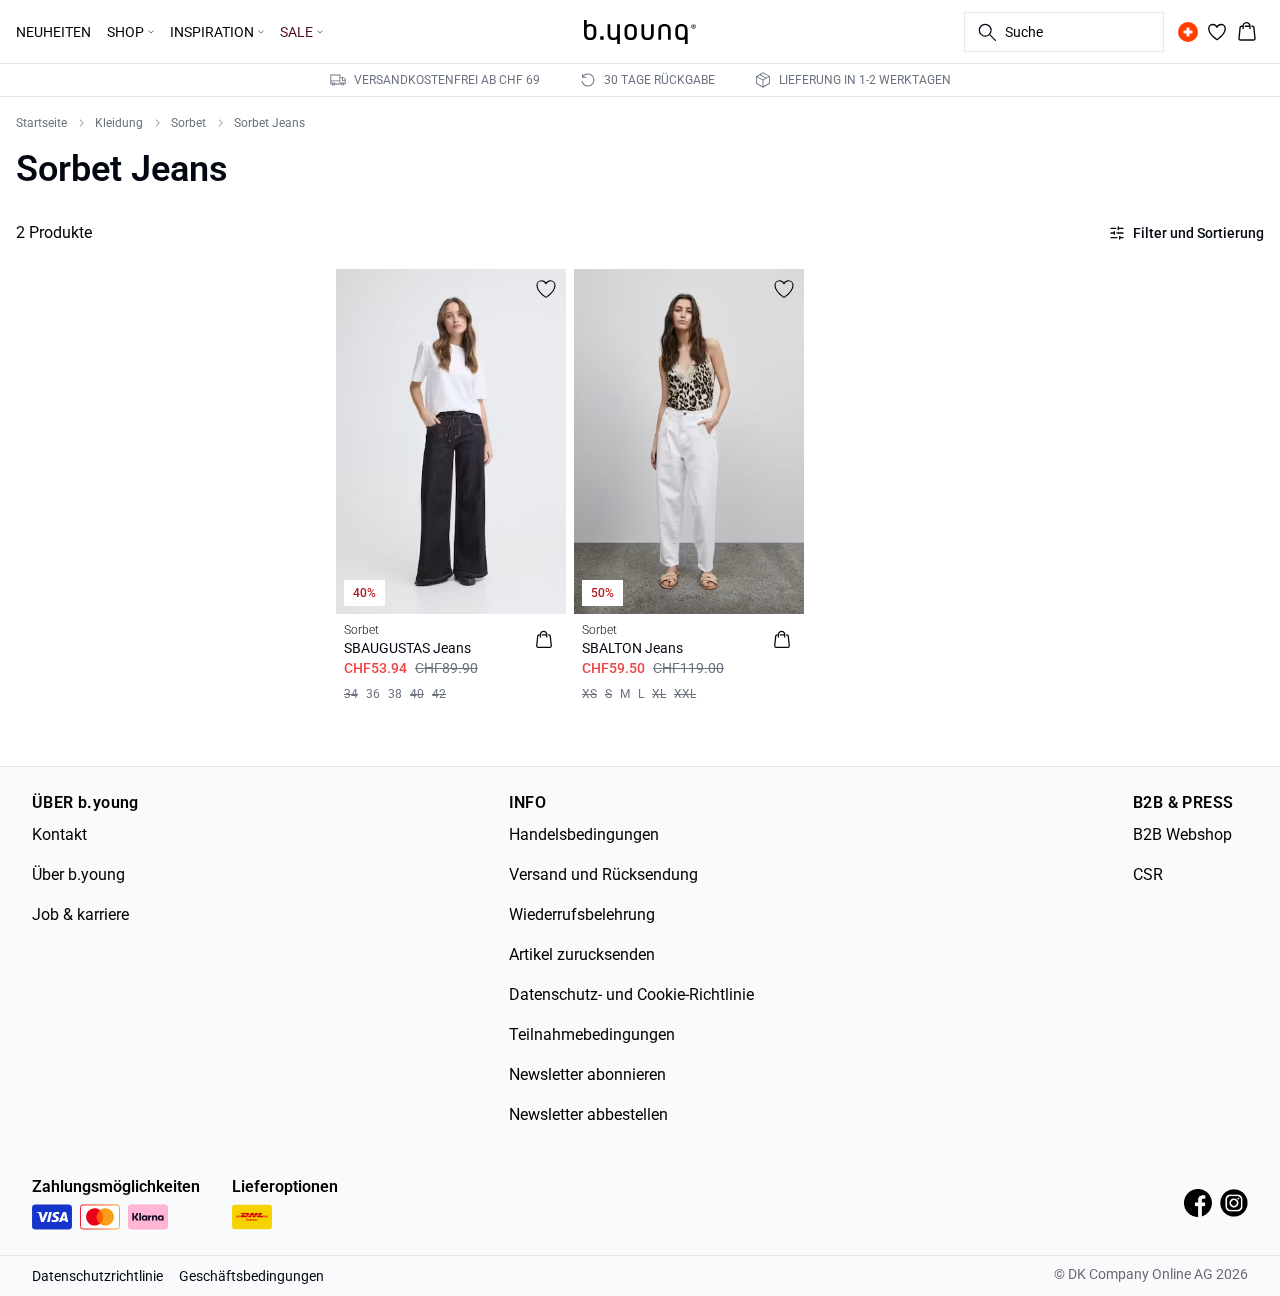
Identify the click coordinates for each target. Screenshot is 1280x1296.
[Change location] (1188, 32)
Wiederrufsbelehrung (582, 914)
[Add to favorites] (546, 289)
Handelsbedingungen (584, 834)
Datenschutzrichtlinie (97, 1276)
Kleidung (119, 123)
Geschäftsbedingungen (251, 1276)
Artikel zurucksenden (582, 954)
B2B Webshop (1182, 834)
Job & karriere (80, 914)
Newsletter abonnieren (587, 1074)
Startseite (41, 123)
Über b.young (78, 874)
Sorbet (188, 123)
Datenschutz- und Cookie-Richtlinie (631, 994)
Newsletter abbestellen (588, 1114)
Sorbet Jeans (269, 123)
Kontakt (59, 834)
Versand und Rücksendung (603, 874)
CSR (1148, 874)
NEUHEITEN (53, 32)
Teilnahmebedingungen (592, 1034)
